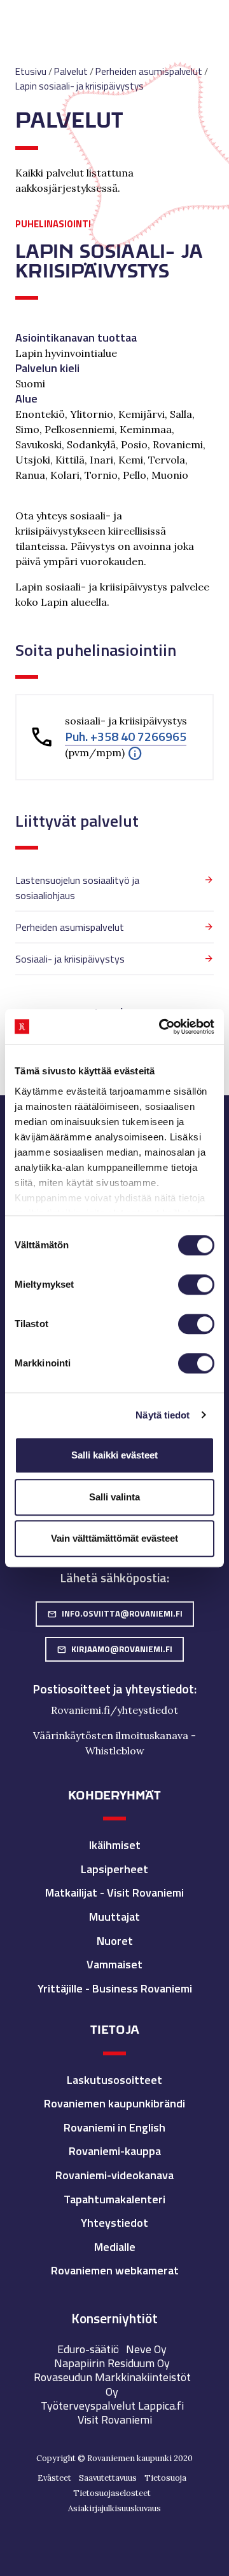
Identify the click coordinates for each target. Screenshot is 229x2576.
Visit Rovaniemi (115, 2419)
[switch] (196, 1285)
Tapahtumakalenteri (114, 2199)
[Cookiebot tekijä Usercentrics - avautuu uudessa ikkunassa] (162, 1027)
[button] (135, 752)
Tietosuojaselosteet (112, 2493)
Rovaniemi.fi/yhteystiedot (114, 1710)
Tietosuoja (165, 2478)
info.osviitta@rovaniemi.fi (115, 1613)
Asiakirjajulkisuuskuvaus (114, 2508)
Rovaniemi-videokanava (114, 2175)
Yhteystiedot (114, 2223)
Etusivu (31, 71)
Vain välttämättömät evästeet (114, 1538)
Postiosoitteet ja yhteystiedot (113, 1689)
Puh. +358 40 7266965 (126, 737)
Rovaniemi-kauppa (115, 2151)
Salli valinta (114, 1497)
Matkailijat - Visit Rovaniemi (114, 1892)
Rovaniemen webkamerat (115, 2270)
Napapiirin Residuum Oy (112, 2363)
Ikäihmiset (115, 1845)
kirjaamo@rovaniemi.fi (114, 1649)
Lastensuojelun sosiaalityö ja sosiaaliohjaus (77, 888)
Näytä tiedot (163, 1415)
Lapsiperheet (114, 1869)
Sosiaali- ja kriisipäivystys (70, 959)
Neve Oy (146, 2349)
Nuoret (115, 1941)
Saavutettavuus (108, 2478)
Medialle (115, 2247)
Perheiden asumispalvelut (70, 927)
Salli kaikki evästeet (114, 1455)
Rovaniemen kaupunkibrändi (114, 2103)
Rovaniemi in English (114, 2127)
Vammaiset (114, 1964)
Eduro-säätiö (88, 2349)
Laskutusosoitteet (114, 2080)
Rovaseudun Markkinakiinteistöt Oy (112, 2384)
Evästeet (54, 2478)
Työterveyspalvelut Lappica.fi (112, 2406)
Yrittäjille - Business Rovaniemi (115, 1988)
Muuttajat (114, 1917)
